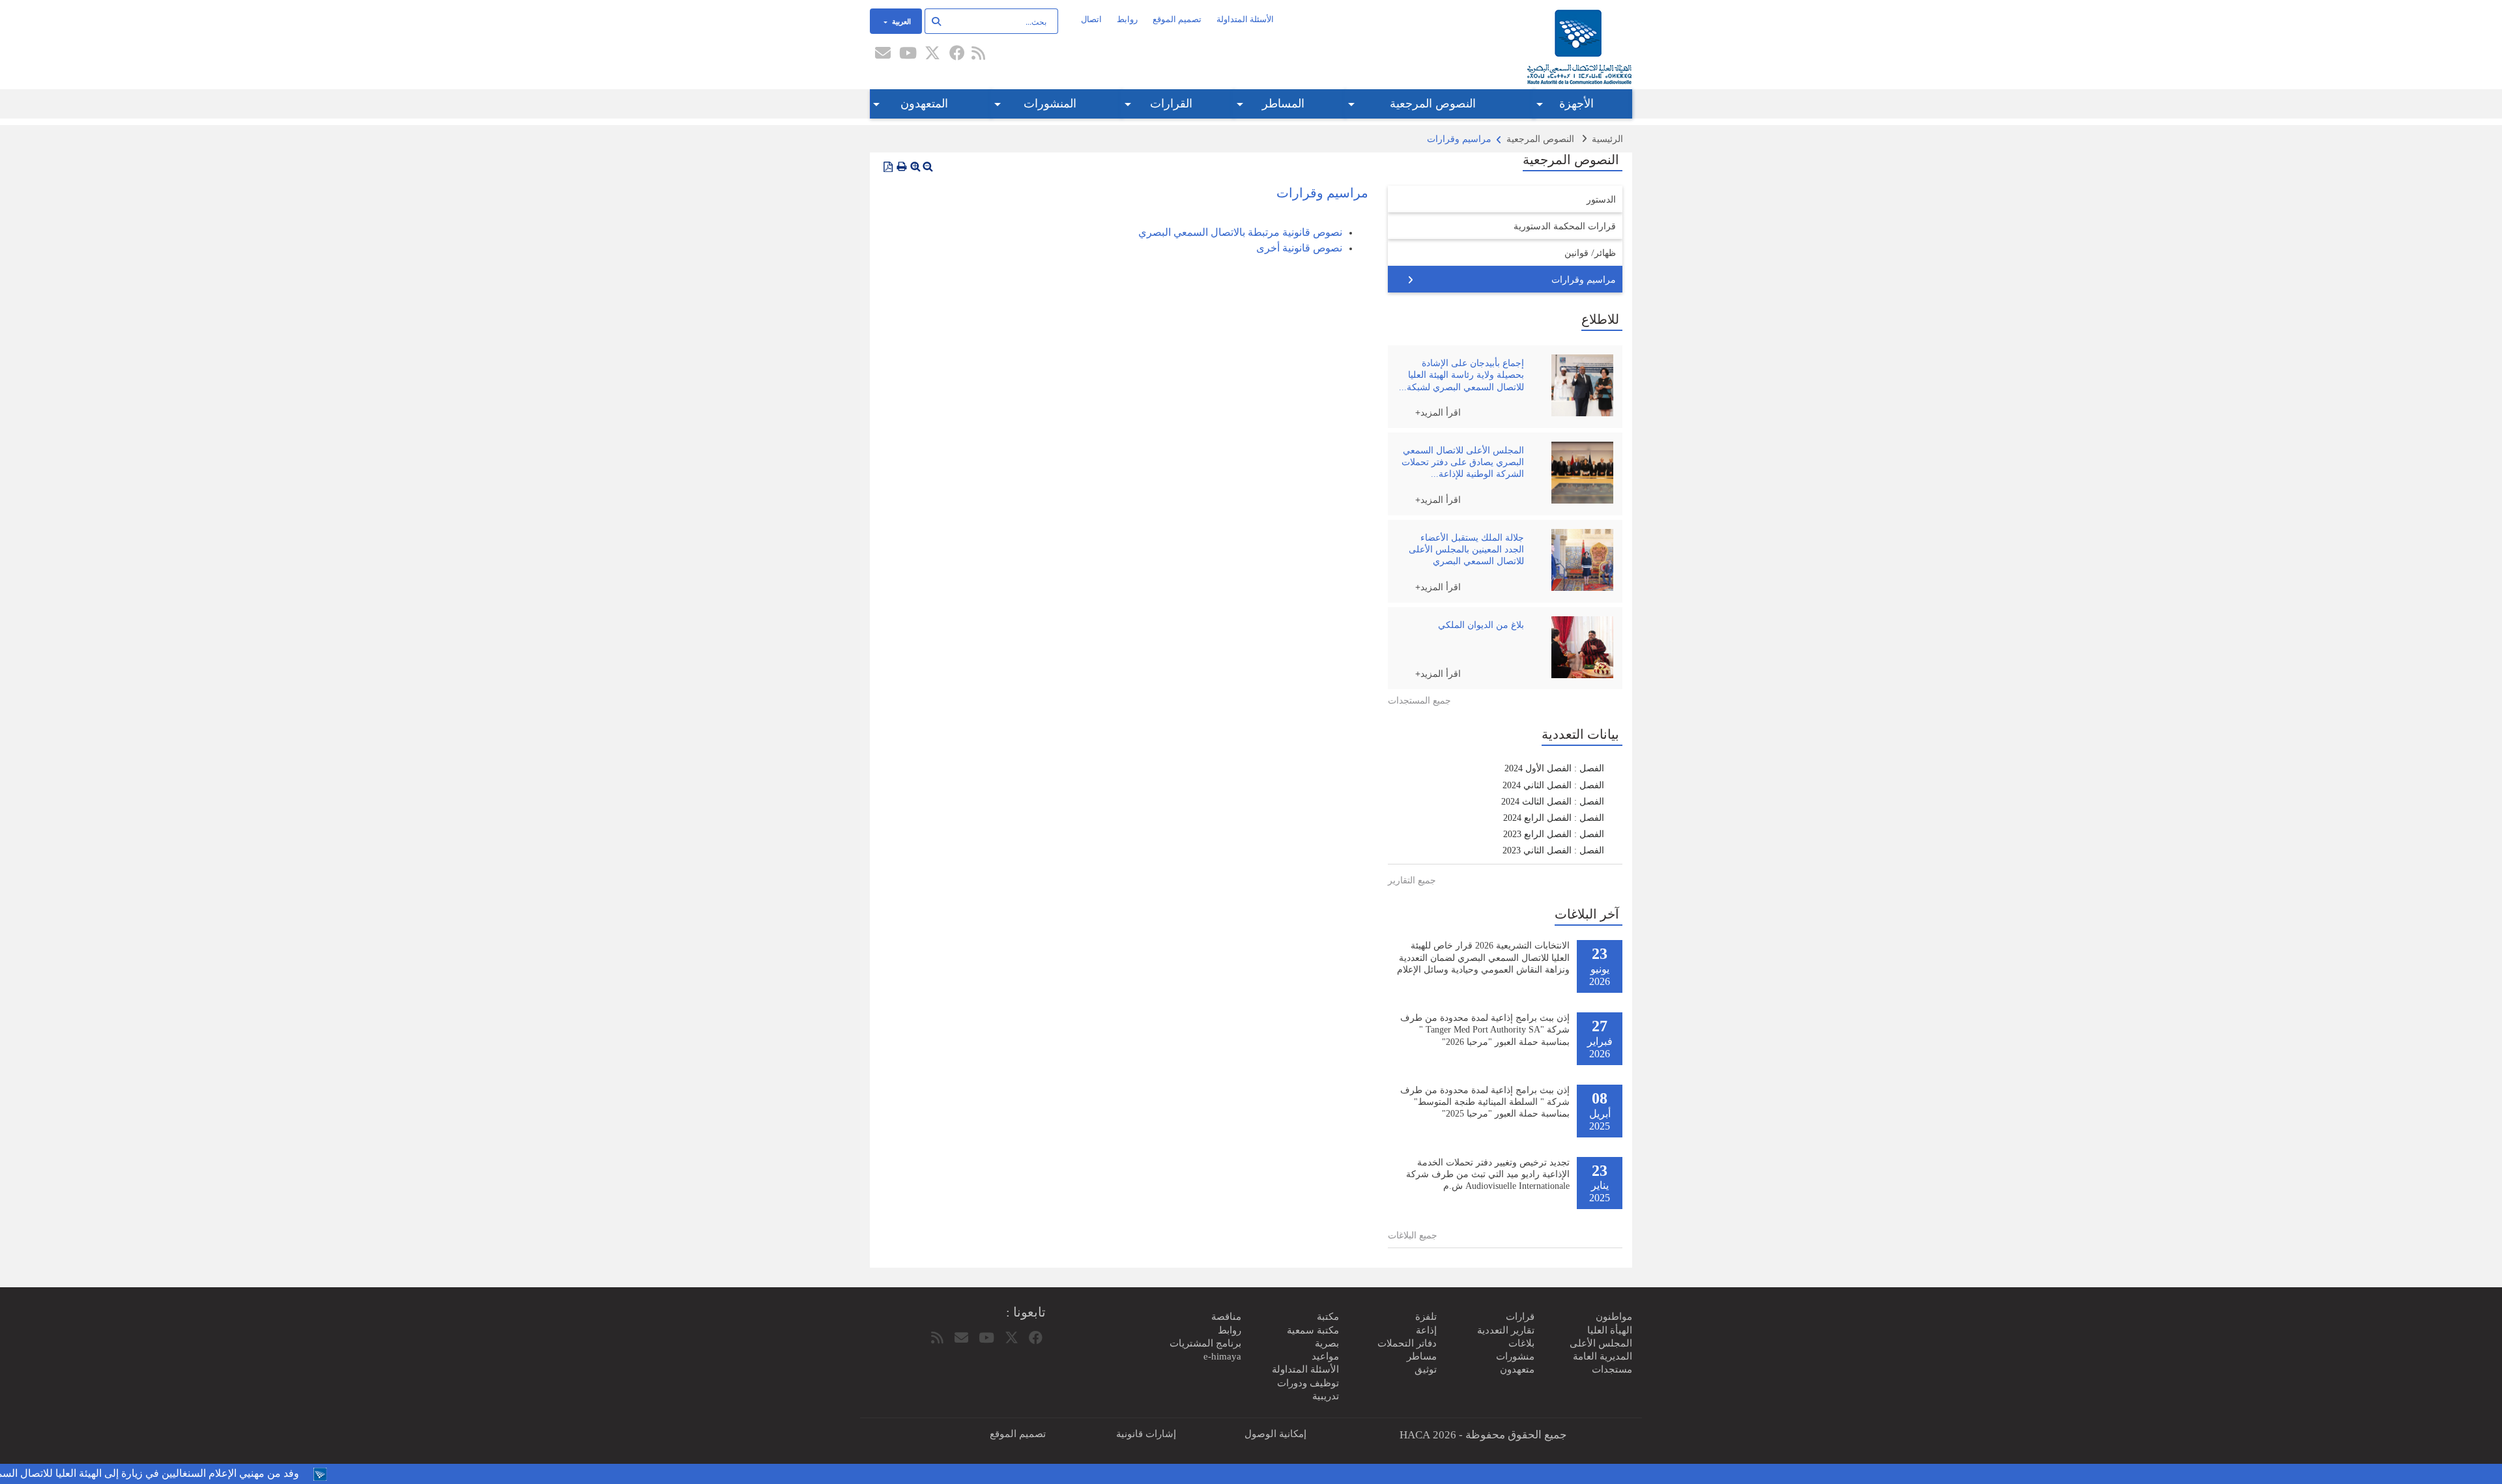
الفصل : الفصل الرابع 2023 (1554, 834)
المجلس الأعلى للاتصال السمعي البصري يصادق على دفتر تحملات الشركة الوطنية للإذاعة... (1463, 462)
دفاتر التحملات (1407, 1343)
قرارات (1520, 1317)
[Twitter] (932, 54)
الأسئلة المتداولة (1245, 19)
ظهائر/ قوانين (1590, 252)
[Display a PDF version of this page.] (888, 167)
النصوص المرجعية (1433, 104)
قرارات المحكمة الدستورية (1565, 226)
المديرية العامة (1603, 1356)
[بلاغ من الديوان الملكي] (1579, 647)
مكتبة (1328, 1317)
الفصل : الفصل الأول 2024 (1554, 768)
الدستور (1601, 199)
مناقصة (1226, 1317)
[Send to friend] (883, 54)
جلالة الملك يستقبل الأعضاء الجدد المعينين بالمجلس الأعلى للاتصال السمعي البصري (1466, 549)
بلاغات (1521, 1343)
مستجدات (1612, 1369)
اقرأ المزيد (1441, 412)
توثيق (1426, 1369)
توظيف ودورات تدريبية (1308, 1390)
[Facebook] (957, 54)
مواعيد (1325, 1356)
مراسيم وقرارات (1584, 279)
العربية (900, 21)
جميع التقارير (1412, 880)
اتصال (1091, 19)
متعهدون (1517, 1369)
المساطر (1283, 104)
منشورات (1515, 1356)
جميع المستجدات (1419, 701)
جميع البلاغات (1413, 1235)
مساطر (1422, 1356)
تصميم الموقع (1177, 19)
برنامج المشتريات (1205, 1343)
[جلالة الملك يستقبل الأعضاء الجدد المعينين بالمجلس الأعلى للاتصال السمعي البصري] (1579, 560)
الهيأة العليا (1610, 1330)
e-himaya (1222, 1356)
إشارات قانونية (1146, 1434)
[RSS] (978, 54)
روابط (1127, 19)
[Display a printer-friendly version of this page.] (902, 167)
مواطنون (1614, 1317)
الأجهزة (1576, 104)
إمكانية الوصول (1275, 1434)
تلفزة (1426, 1317)
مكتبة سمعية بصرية (1313, 1337)
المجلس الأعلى (1601, 1343)
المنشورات (1050, 104)
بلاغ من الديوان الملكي (1481, 625)
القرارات (1171, 104)
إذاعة (1426, 1330)
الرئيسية (1607, 139)
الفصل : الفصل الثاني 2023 (1553, 850)
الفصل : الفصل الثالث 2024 (1553, 802)
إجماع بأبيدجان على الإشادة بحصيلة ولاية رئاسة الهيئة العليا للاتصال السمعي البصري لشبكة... (1461, 375)
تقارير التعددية (1506, 1330)
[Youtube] (908, 54)
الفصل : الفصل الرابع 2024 (1554, 818)
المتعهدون (924, 104)
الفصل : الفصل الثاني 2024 (1553, 785)
